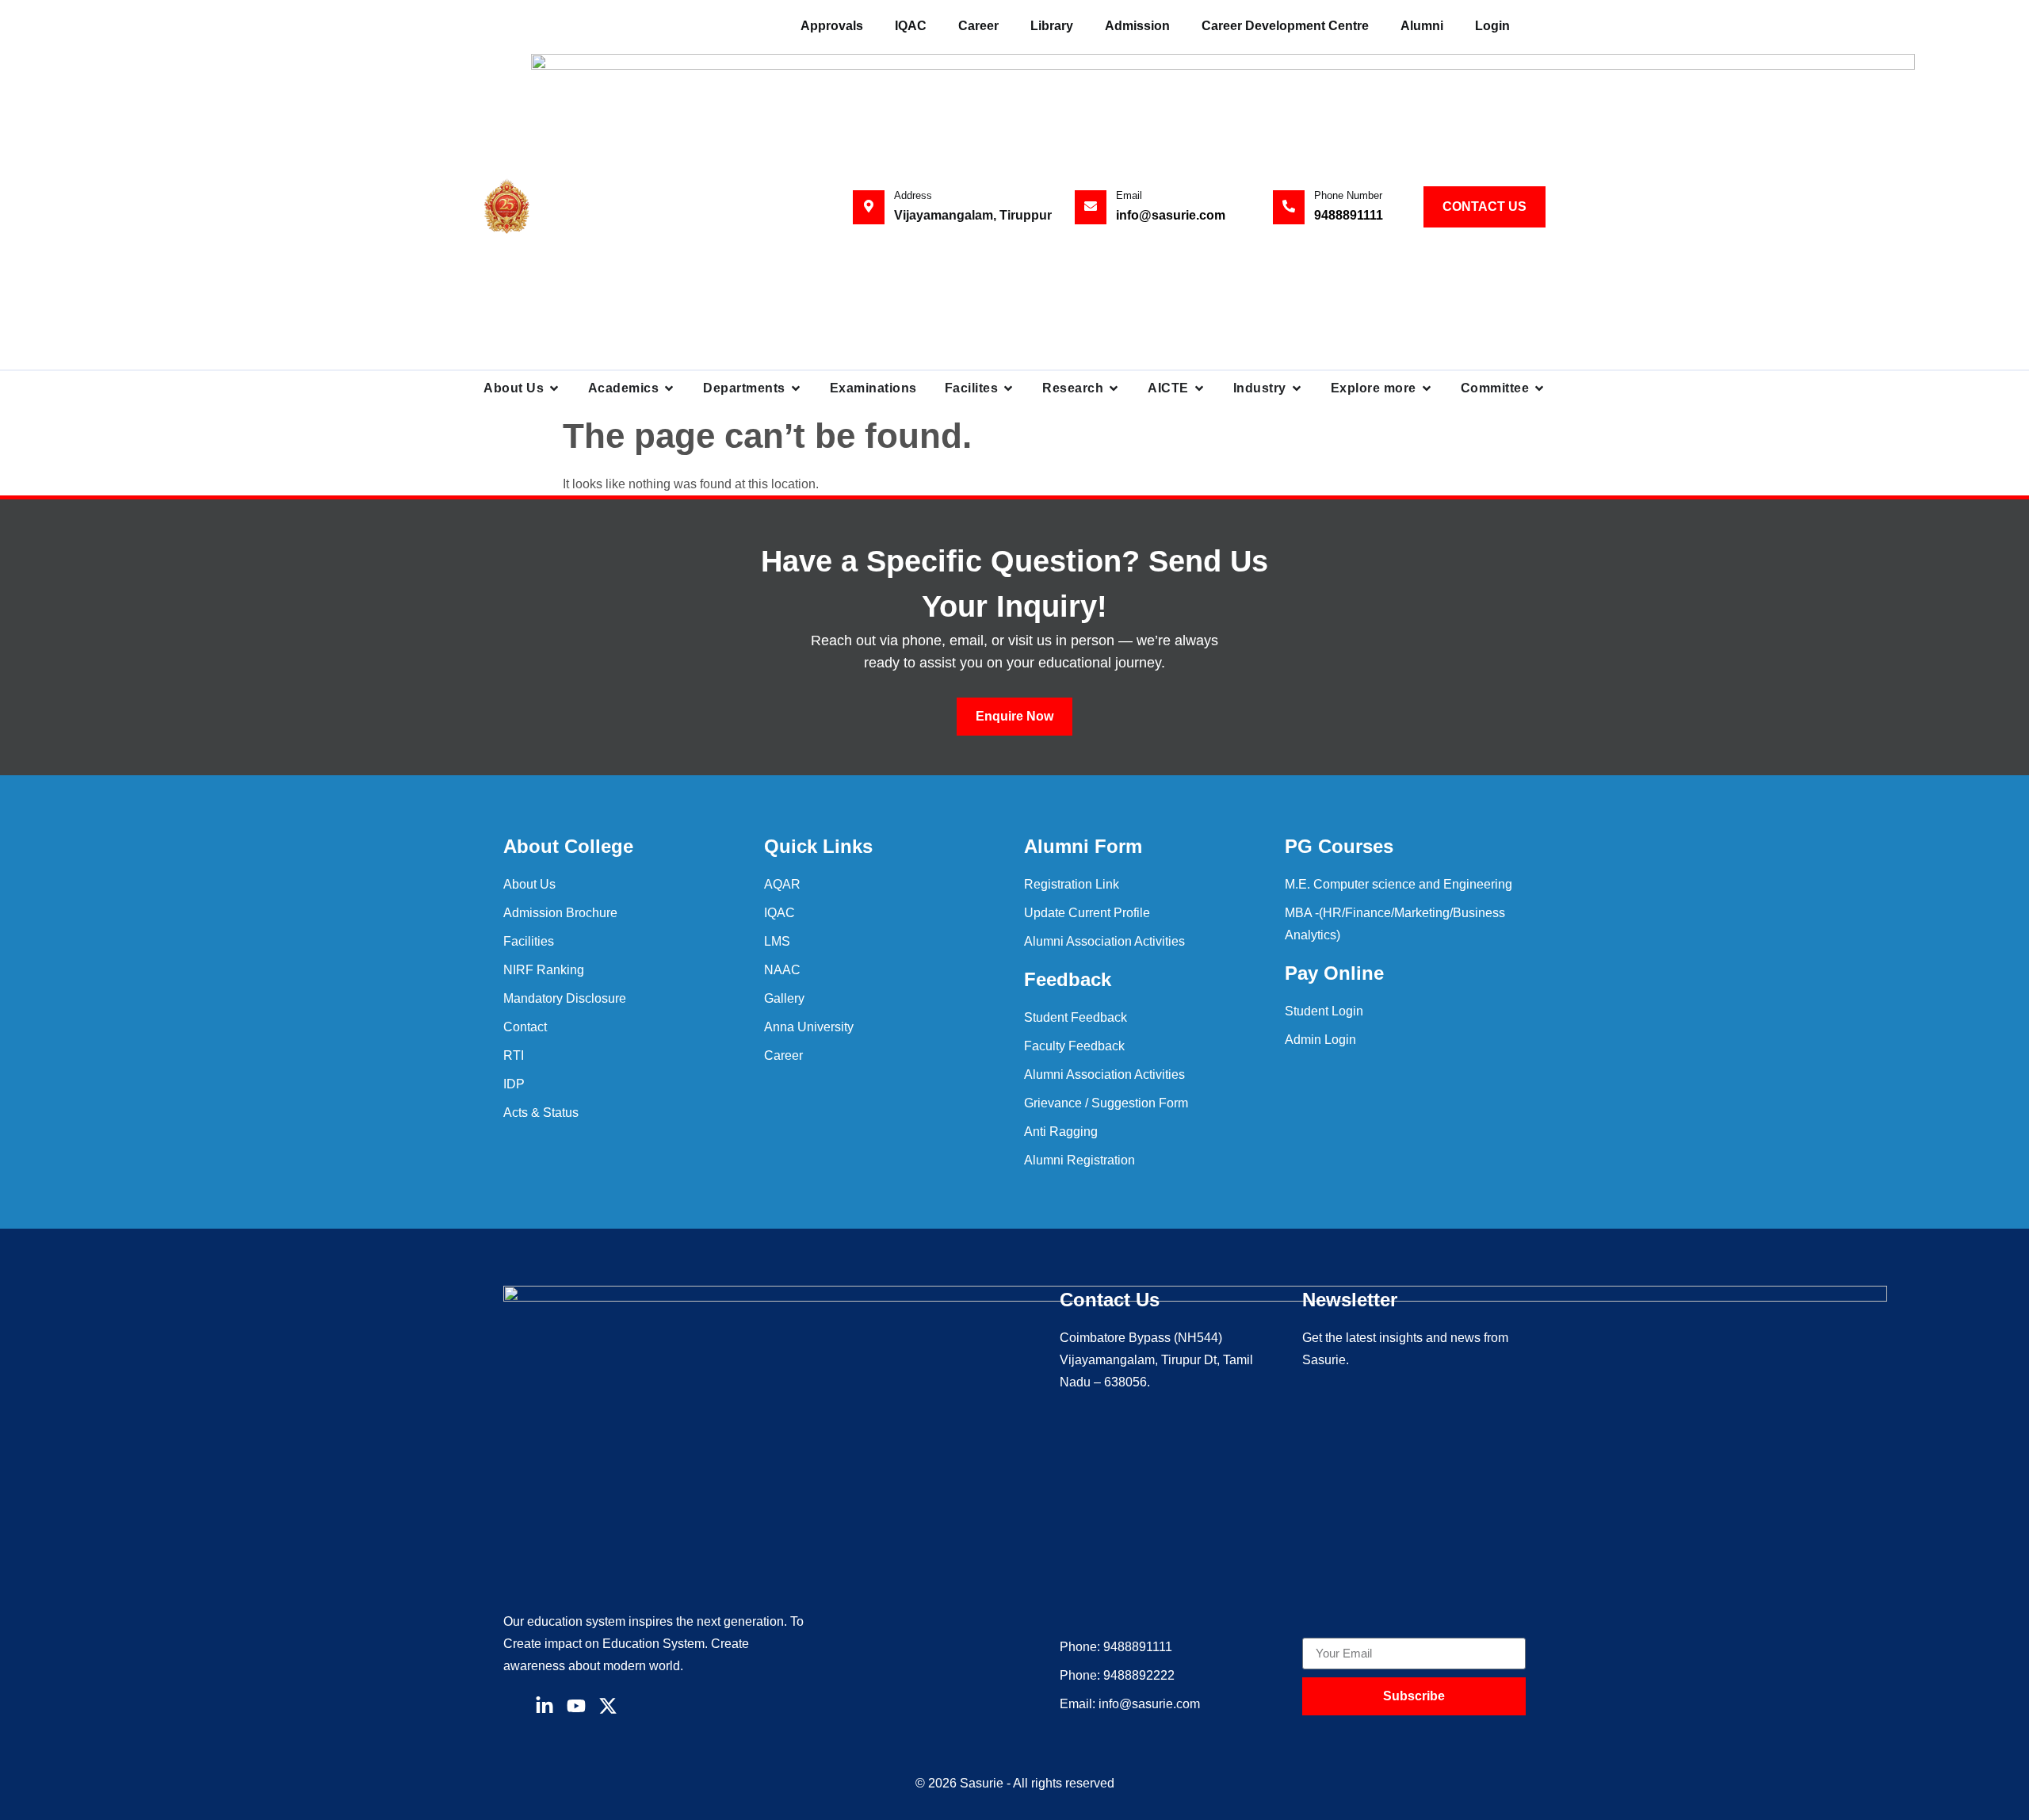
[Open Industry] (1297, 388)
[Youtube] (576, 1706)
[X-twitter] (608, 1706)
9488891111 (1349, 215)
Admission (1137, 26)
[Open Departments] (796, 388)
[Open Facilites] (1008, 388)
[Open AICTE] (1199, 388)
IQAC (911, 26)
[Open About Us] (554, 388)
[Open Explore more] (1427, 388)
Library (1052, 26)
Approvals (832, 26)
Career (978, 26)
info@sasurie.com (1171, 215)
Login (1492, 26)
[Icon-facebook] (513, 1706)
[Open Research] (1114, 388)
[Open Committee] (1539, 388)
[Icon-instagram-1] (640, 1706)
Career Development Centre (1285, 26)
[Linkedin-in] (545, 1706)
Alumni (1422, 26)
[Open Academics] (669, 388)
